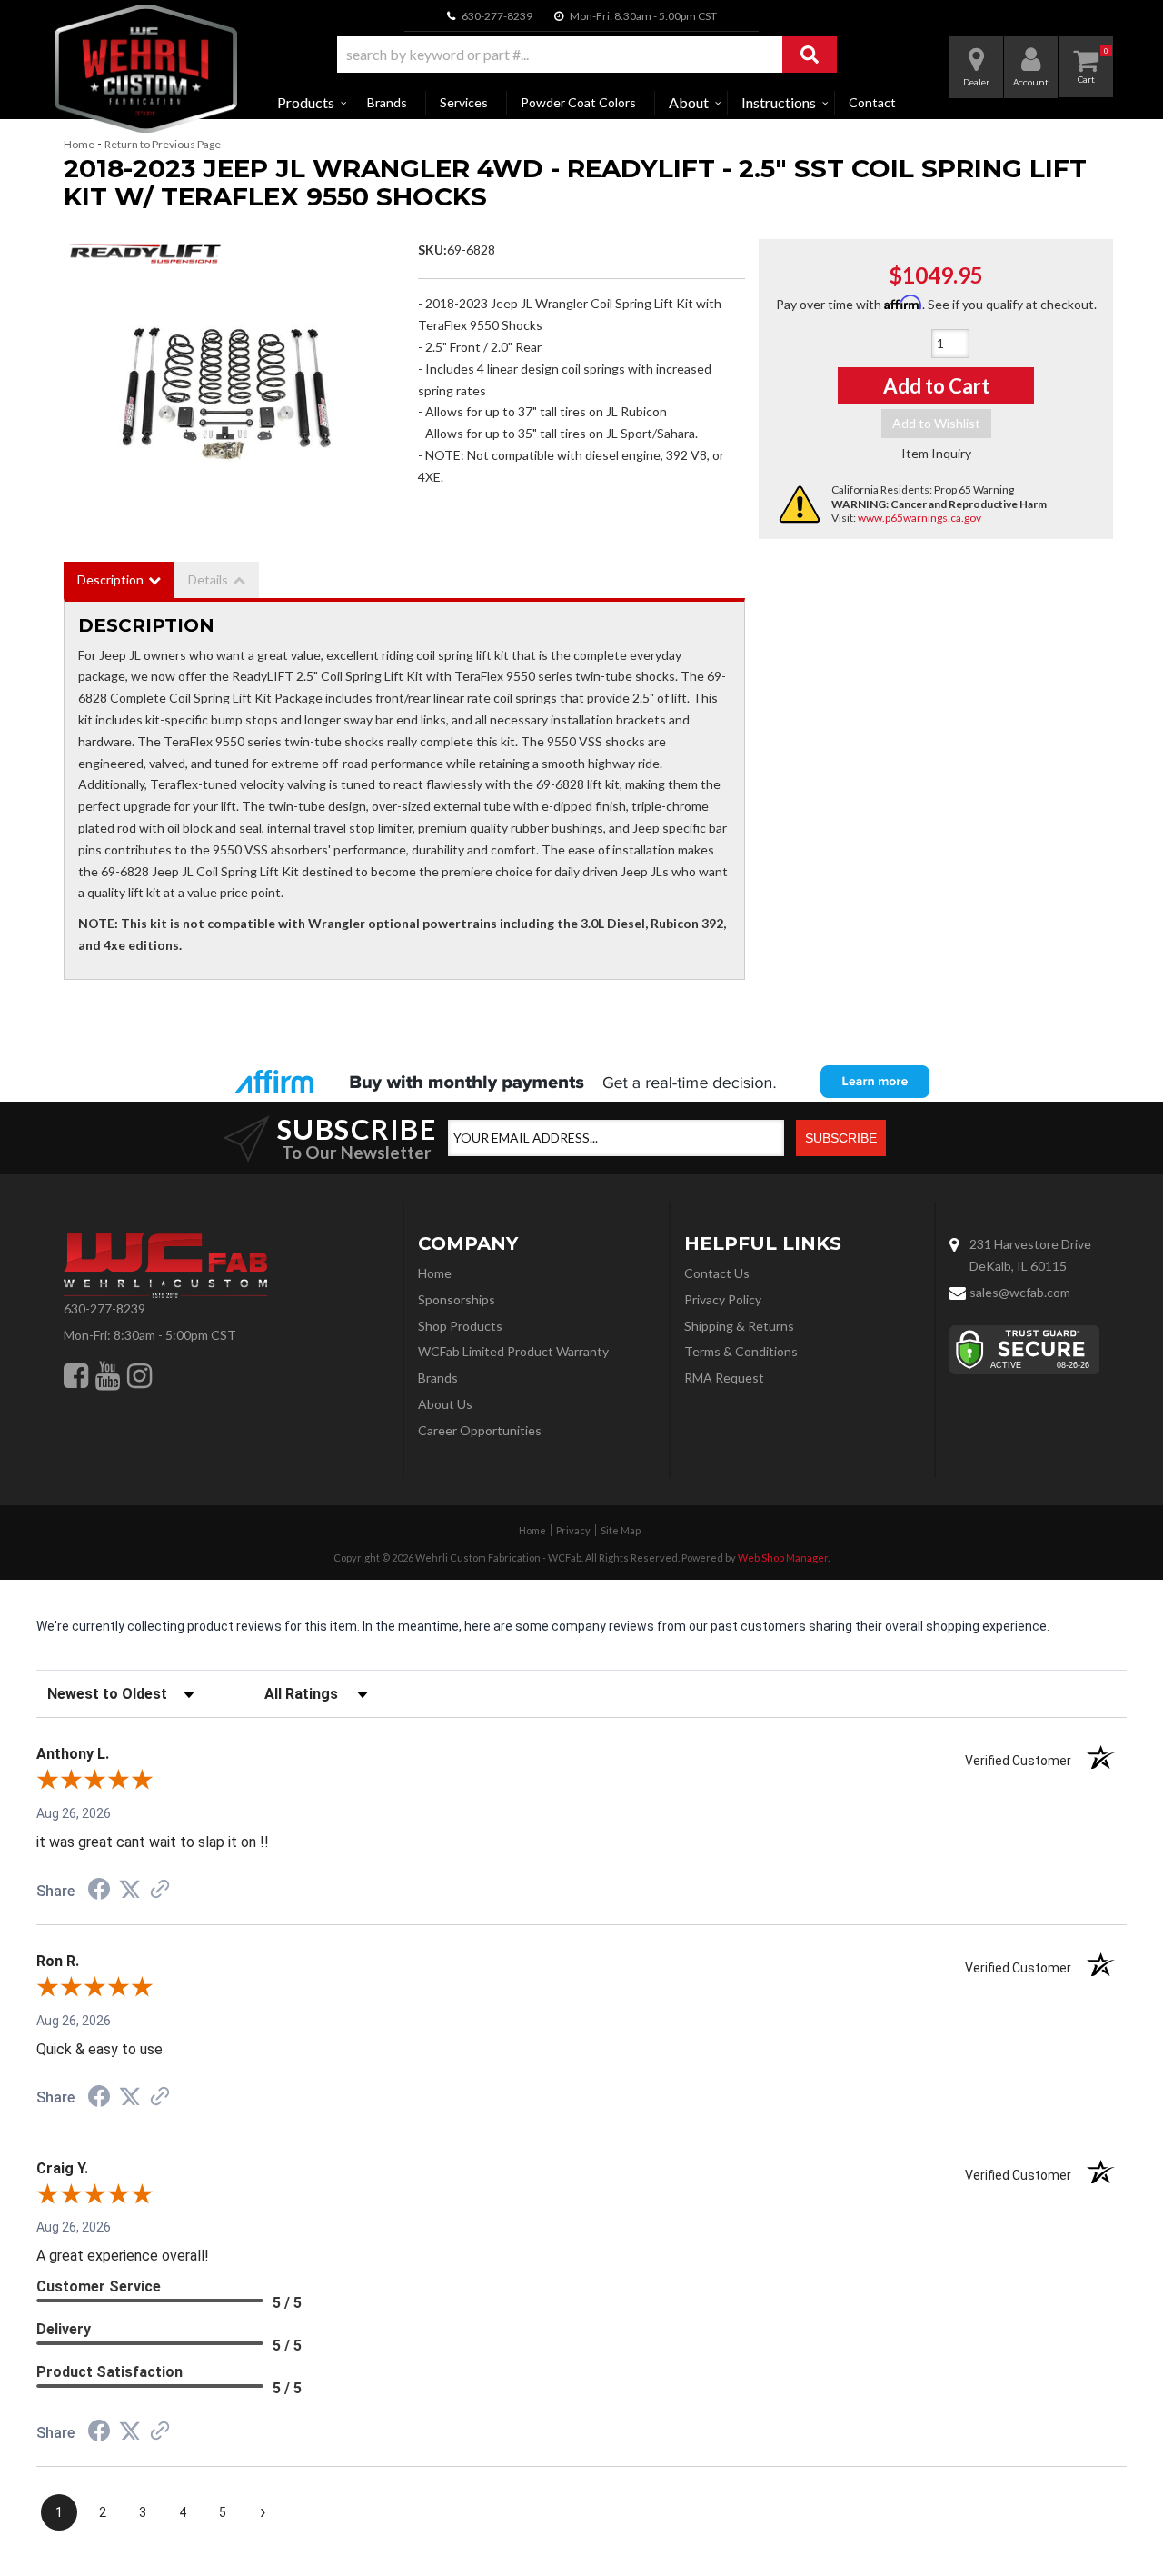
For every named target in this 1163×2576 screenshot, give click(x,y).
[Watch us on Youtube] (108, 1375)
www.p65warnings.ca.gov (919, 518)
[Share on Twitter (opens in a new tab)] (130, 1890)
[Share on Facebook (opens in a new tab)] (99, 1892)
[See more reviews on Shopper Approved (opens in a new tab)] (160, 1891)
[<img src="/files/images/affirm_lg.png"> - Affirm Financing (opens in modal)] (581, 1082)
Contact (872, 102)
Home (79, 144)
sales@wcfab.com (1020, 1292)
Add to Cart (936, 386)
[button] (587, 55)
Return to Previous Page (163, 144)
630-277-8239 (104, 1308)
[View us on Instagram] (139, 1375)
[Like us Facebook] (76, 1375)
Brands (387, 102)
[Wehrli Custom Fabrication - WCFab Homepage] (146, 69)
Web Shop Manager (783, 1558)
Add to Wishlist (936, 423)
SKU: (432, 250)
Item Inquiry (936, 453)
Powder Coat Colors (578, 102)
